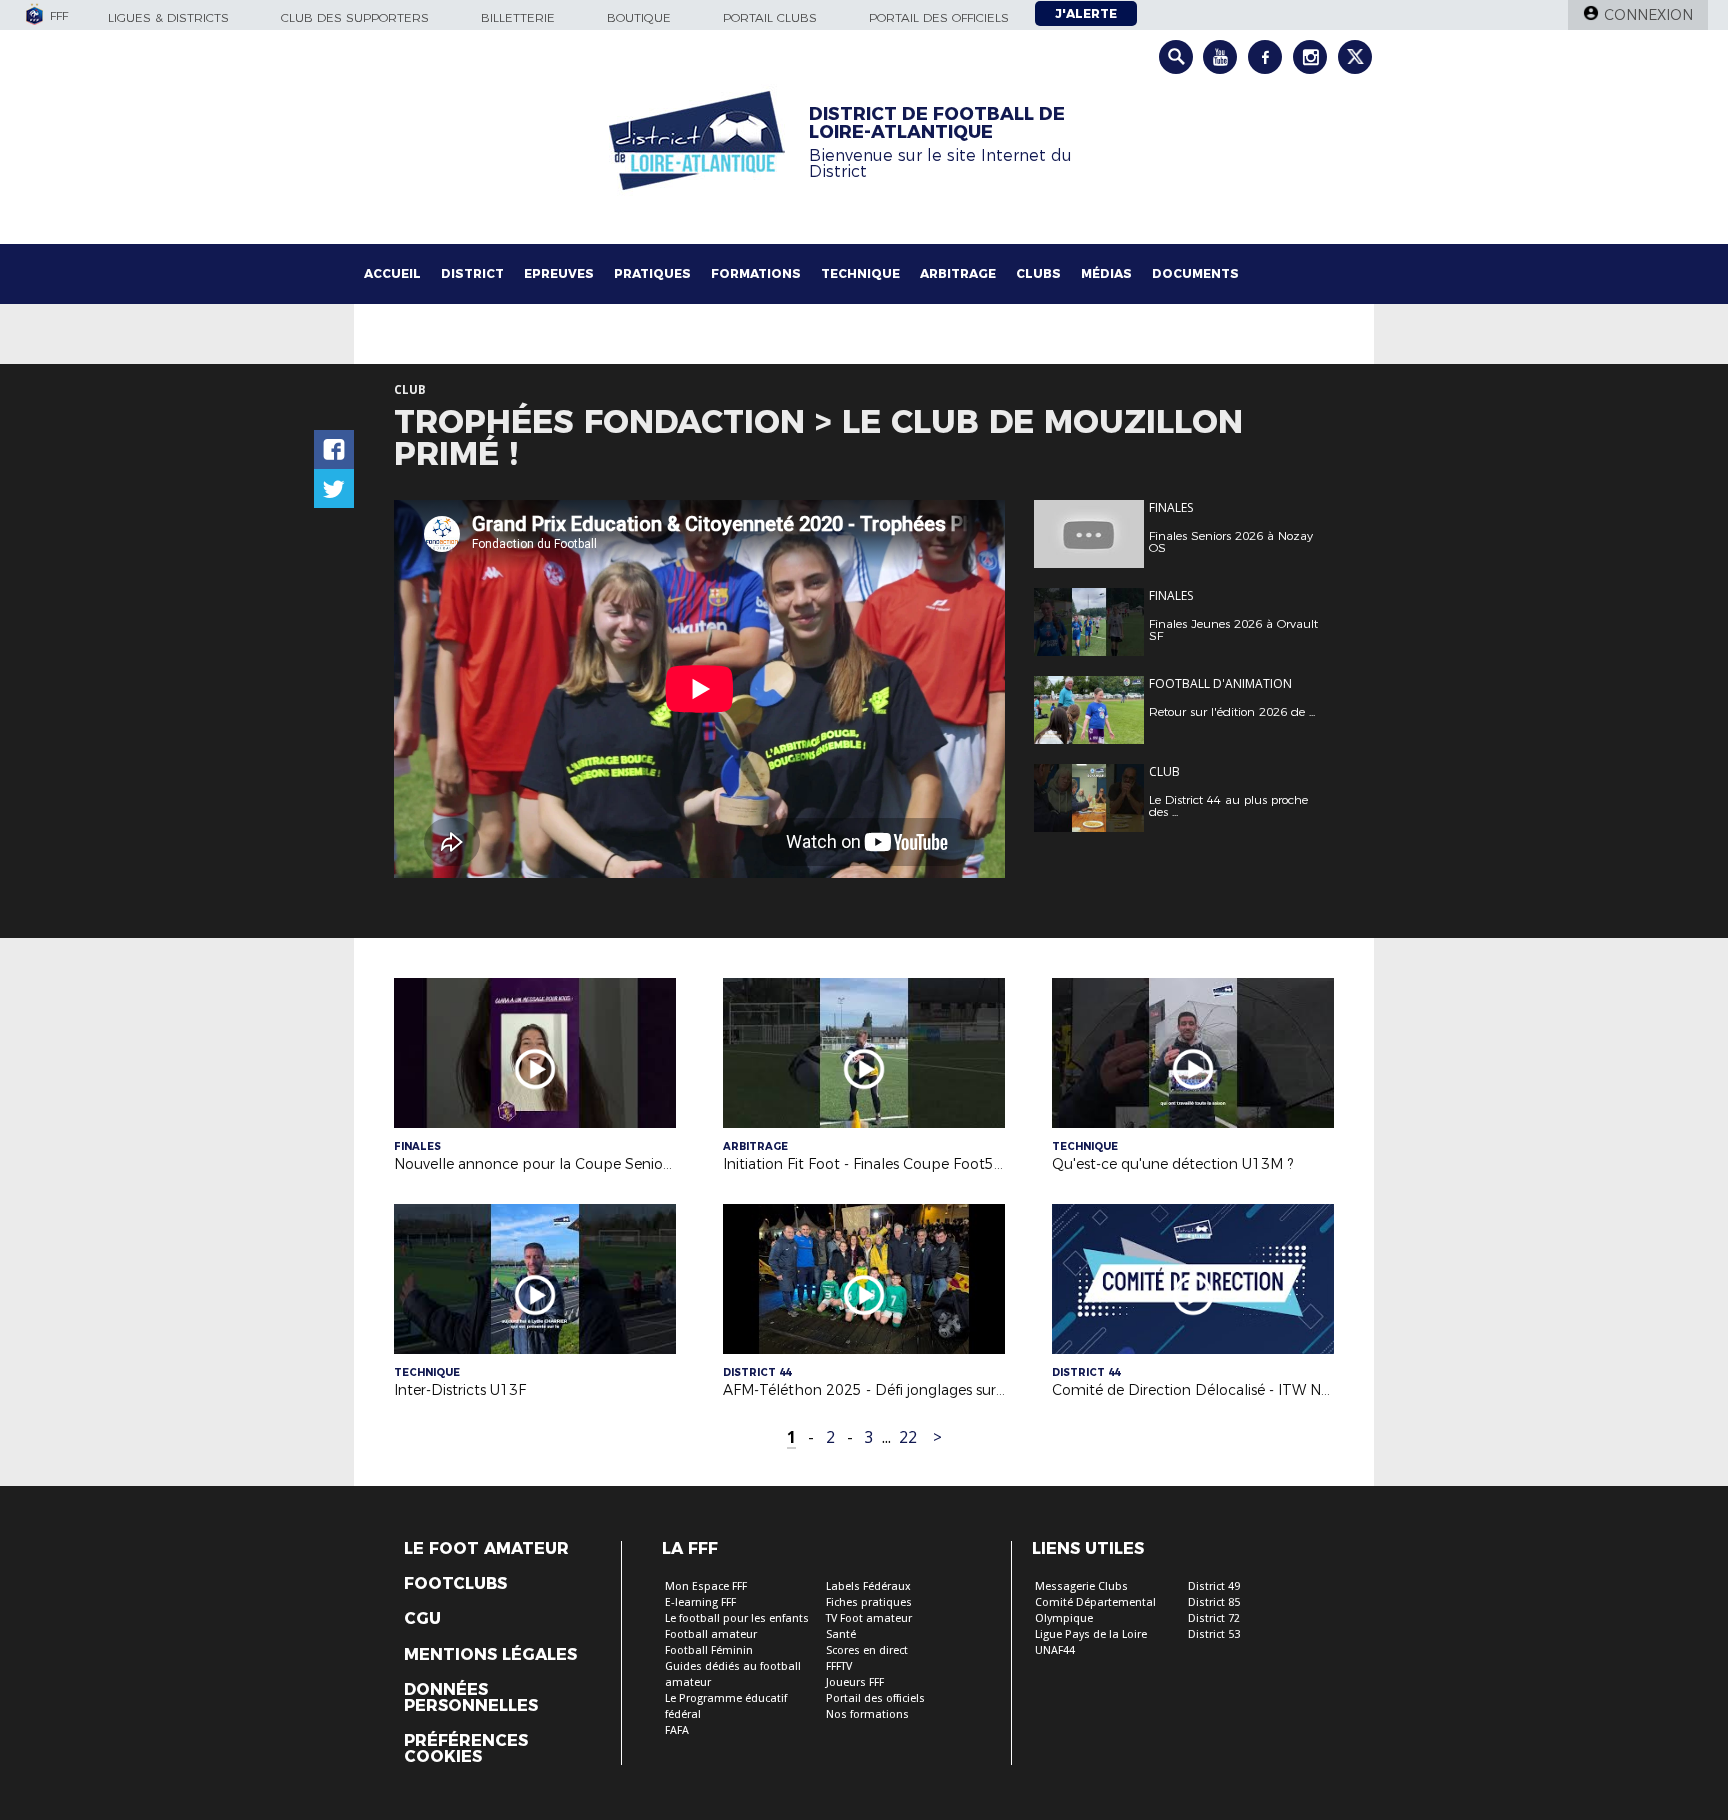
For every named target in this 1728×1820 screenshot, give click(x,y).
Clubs (1038, 273)
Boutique (639, 17)
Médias (1106, 273)
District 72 (1214, 1618)
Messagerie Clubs (1081, 1586)
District (472, 273)
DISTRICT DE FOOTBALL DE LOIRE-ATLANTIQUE (937, 123)
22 (908, 1437)
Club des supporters (355, 17)
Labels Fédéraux (868, 1586)
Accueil (392, 273)
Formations (756, 273)
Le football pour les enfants (737, 1618)
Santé (841, 1634)
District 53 (1214, 1634)
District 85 (1214, 1602)
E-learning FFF (700, 1602)
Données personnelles (471, 1698)
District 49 (1214, 1586)
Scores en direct (867, 1650)
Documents (1195, 273)
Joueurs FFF (855, 1682)
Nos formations (867, 1714)
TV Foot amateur (869, 1618)
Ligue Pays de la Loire (1091, 1634)
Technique (860, 273)
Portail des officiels (939, 17)
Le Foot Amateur (486, 1549)
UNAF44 (1055, 1650)
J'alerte (1086, 13)
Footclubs (455, 1584)
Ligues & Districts (168, 17)
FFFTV (839, 1666)
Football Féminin (709, 1650)
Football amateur (711, 1634)
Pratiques (652, 273)
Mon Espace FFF (706, 1586)
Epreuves (559, 273)
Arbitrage (958, 273)
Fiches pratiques (869, 1602)
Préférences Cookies (466, 1749)
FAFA (677, 1730)
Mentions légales (490, 1655)
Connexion (1648, 15)
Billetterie (518, 17)
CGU (422, 1619)
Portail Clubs (770, 17)
